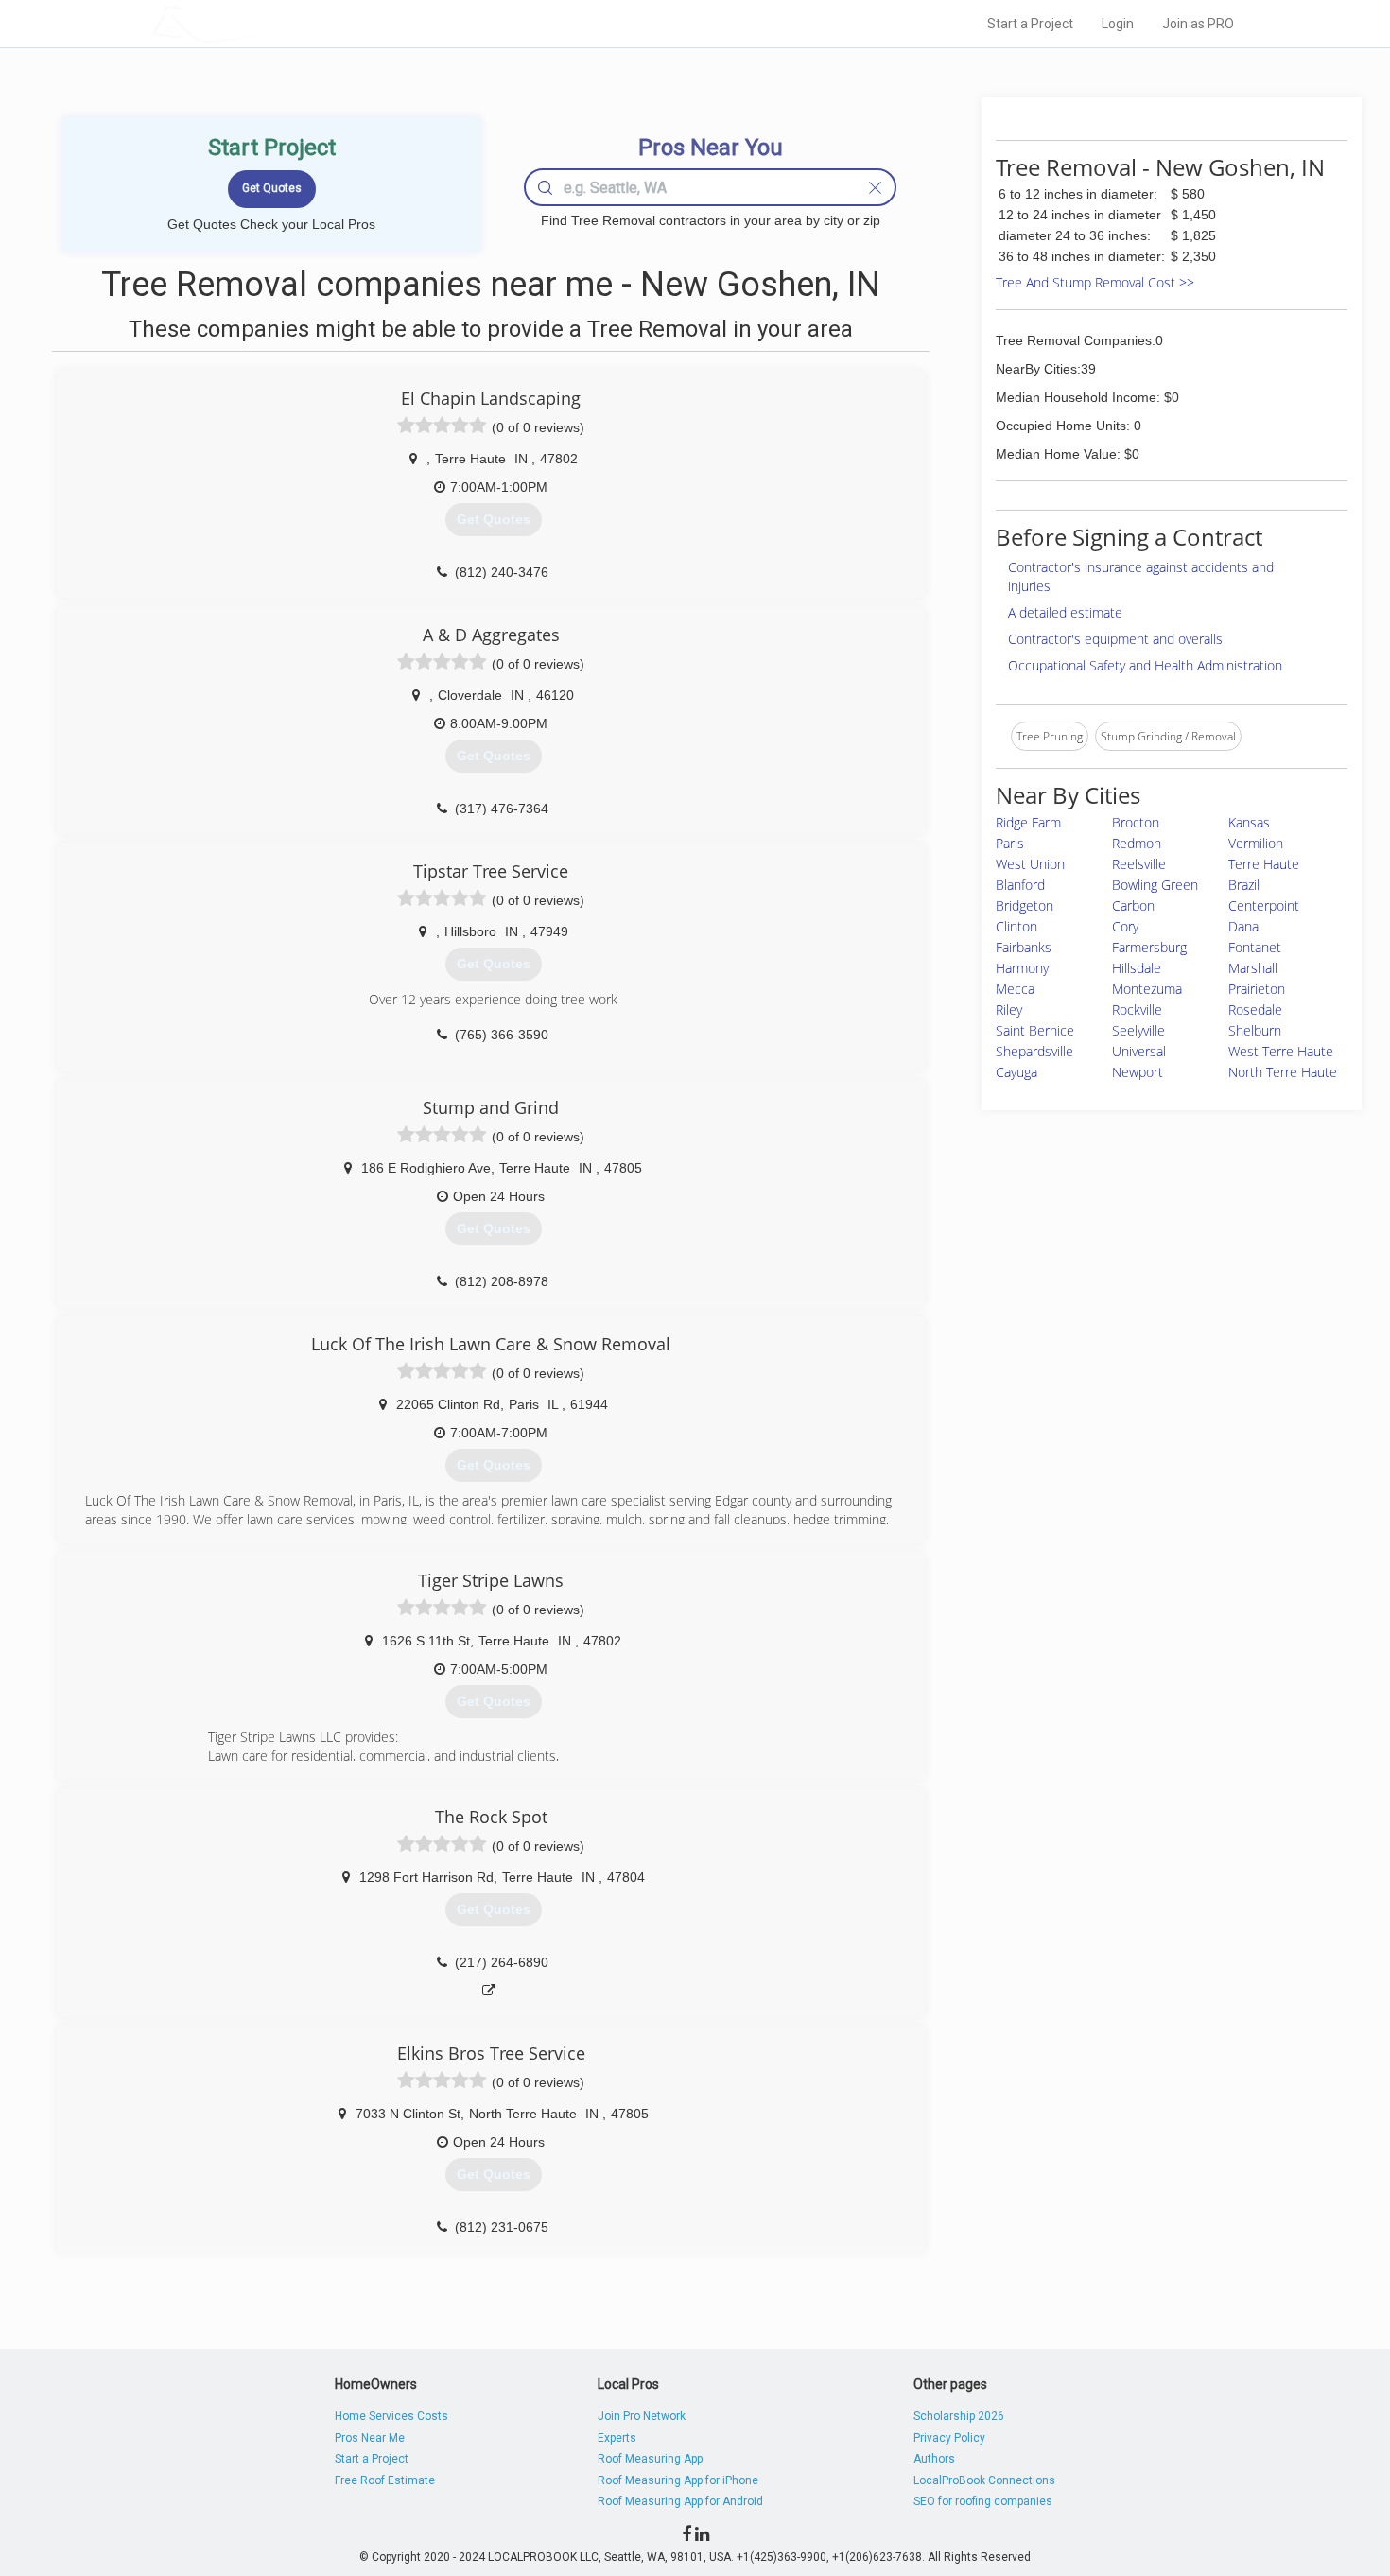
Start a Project (1030, 24)
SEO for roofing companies (983, 2501)
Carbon (1133, 905)
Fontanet (1255, 947)
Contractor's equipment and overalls (1115, 639)
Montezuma (1147, 989)
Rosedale (1255, 1010)
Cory (1125, 926)
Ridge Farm (1028, 822)
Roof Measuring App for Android (680, 2501)
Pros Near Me (370, 2438)
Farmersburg (1149, 947)
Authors (934, 2459)
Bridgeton (1025, 905)
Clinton (1016, 926)
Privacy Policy (949, 2438)
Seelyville (1138, 1030)
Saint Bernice (1035, 1030)
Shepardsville (1034, 1051)
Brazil (1244, 885)
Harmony (1022, 968)
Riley (1009, 1010)
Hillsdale (1137, 968)
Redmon (1137, 843)
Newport (1138, 1072)
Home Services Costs (391, 2416)
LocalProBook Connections (984, 2480)
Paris (1010, 843)
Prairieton (1257, 989)
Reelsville (1139, 864)
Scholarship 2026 (959, 2416)
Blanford (1020, 885)
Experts (617, 2438)
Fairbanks (1024, 947)
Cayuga (1016, 1072)
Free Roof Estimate (385, 2480)
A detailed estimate (1065, 612)
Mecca (1015, 989)
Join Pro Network (642, 2416)
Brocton (1136, 822)
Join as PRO (1198, 24)
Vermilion (1256, 843)
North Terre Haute (1283, 1072)
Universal (1139, 1051)
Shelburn (1255, 1030)
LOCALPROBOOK (261, 23)
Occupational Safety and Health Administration (1145, 665)
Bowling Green (1155, 885)
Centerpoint (1264, 905)
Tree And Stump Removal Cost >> (1095, 282)
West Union (1030, 864)
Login (1118, 24)
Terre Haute (1264, 864)
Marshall (1253, 968)
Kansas (1249, 822)
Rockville (1137, 1010)
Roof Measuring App (650, 2459)
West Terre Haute (1281, 1051)
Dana (1243, 926)
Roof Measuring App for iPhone (678, 2480)
